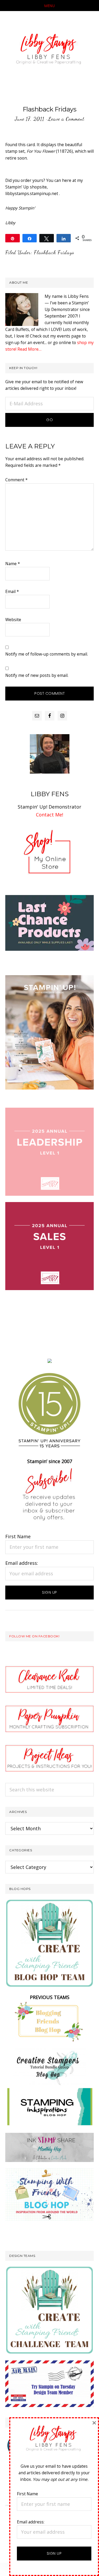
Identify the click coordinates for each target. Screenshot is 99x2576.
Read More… (29, 349)
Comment (16, 480)
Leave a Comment (66, 119)
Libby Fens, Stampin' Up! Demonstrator (49, 50)
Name (13, 564)
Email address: (22, 1563)
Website (13, 620)
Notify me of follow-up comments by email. (47, 654)
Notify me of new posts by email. (37, 675)
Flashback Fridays (54, 252)
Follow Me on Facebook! (34, 1636)
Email (12, 591)
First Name (18, 1536)
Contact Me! (49, 815)
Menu (49, 6)
